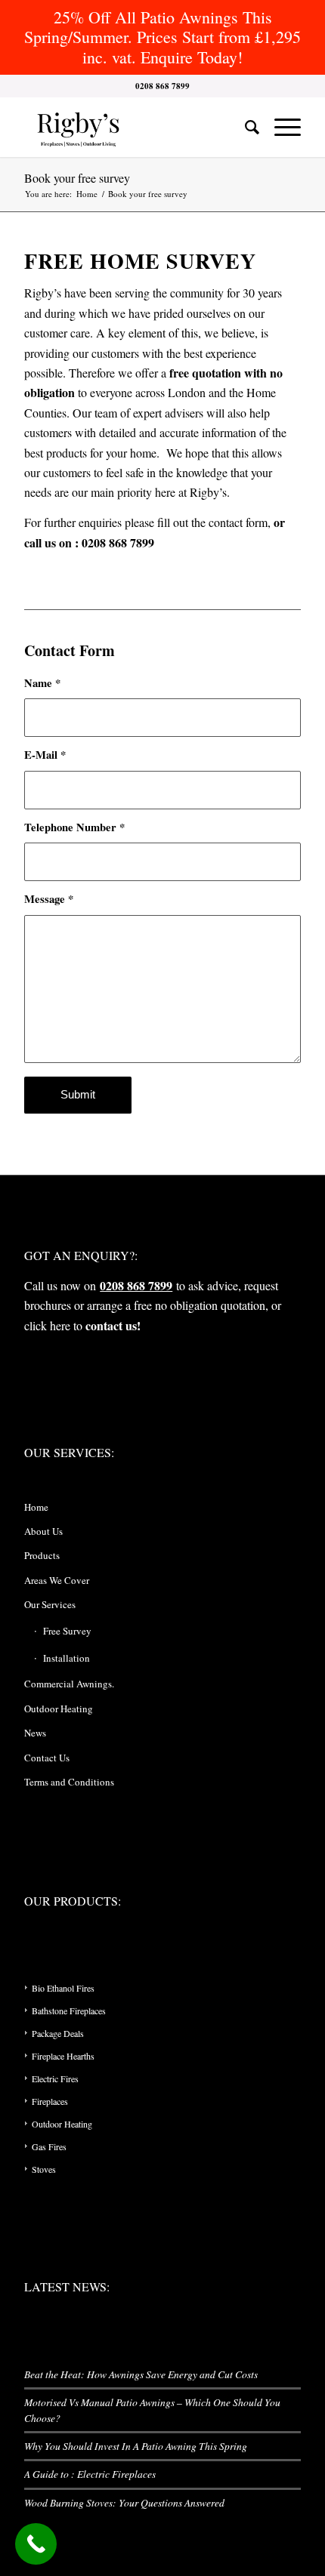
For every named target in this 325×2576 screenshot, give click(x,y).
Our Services (50, 1604)
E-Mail (45, 755)
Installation (67, 1658)
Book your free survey (77, 178)
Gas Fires (49, 2146)
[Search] (245, 127)
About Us (43, 1531)
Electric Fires (55, 2078)
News (35, 1733)
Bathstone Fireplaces (69, 2011)
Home (36, 1507)
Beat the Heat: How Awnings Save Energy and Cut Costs (141, 2374)
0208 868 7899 (136, 1285)
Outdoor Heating (59, 1709)
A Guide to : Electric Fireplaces (90, 2474)
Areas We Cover (57, 1580)
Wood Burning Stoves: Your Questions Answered (124, 2502)
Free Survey (67, 1631)
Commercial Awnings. (69, 1684)
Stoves (44, 2169)
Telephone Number (74, 827)
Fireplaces (50, 2101)
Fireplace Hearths (63, 2056)
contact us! (113, 1325)
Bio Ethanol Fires (63, 1988)
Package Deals (58, 2033)
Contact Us (47, 1758)
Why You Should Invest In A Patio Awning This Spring (136, 2446)
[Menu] (280, 127)
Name (42, 683)
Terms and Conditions (69, 1782)
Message (49, 899)
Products (42, 1555)
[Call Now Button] (36, 2544)
